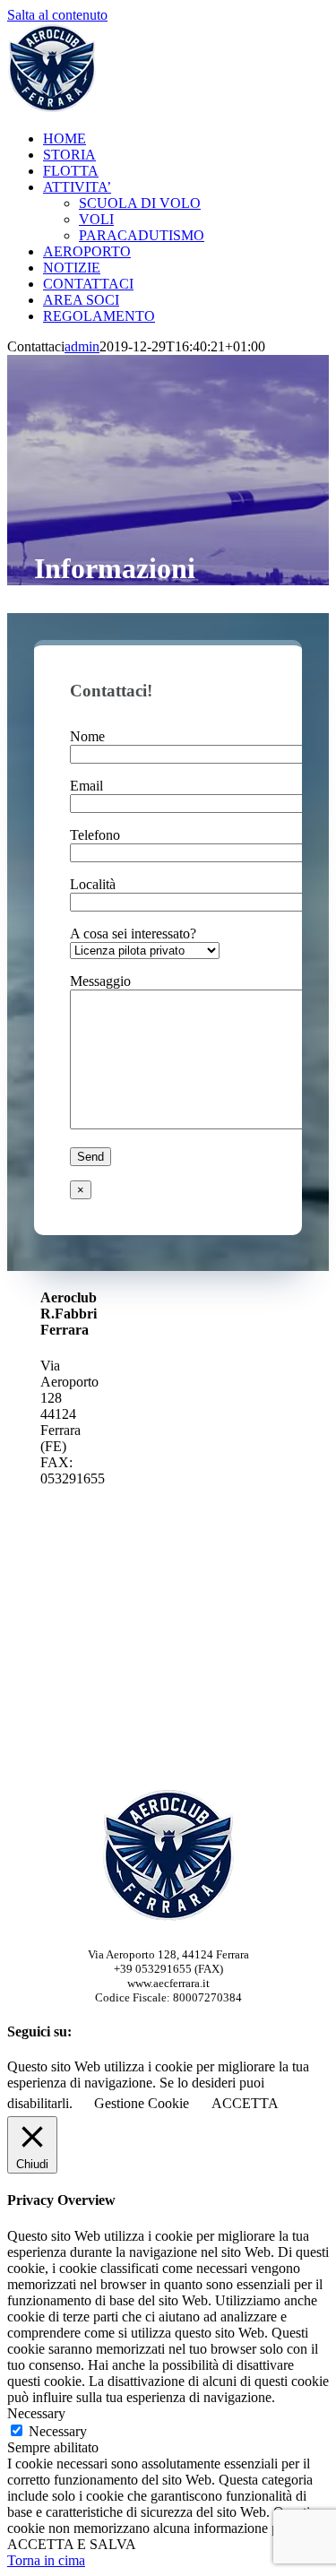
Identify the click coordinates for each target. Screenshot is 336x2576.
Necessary (58, 2431)
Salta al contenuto (57, 15)
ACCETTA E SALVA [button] (72, 2544)
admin (82, 346)
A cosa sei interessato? (133, 934)
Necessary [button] (36, 2413)
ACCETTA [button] (245, 2103)
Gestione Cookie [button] (142, 2103)
